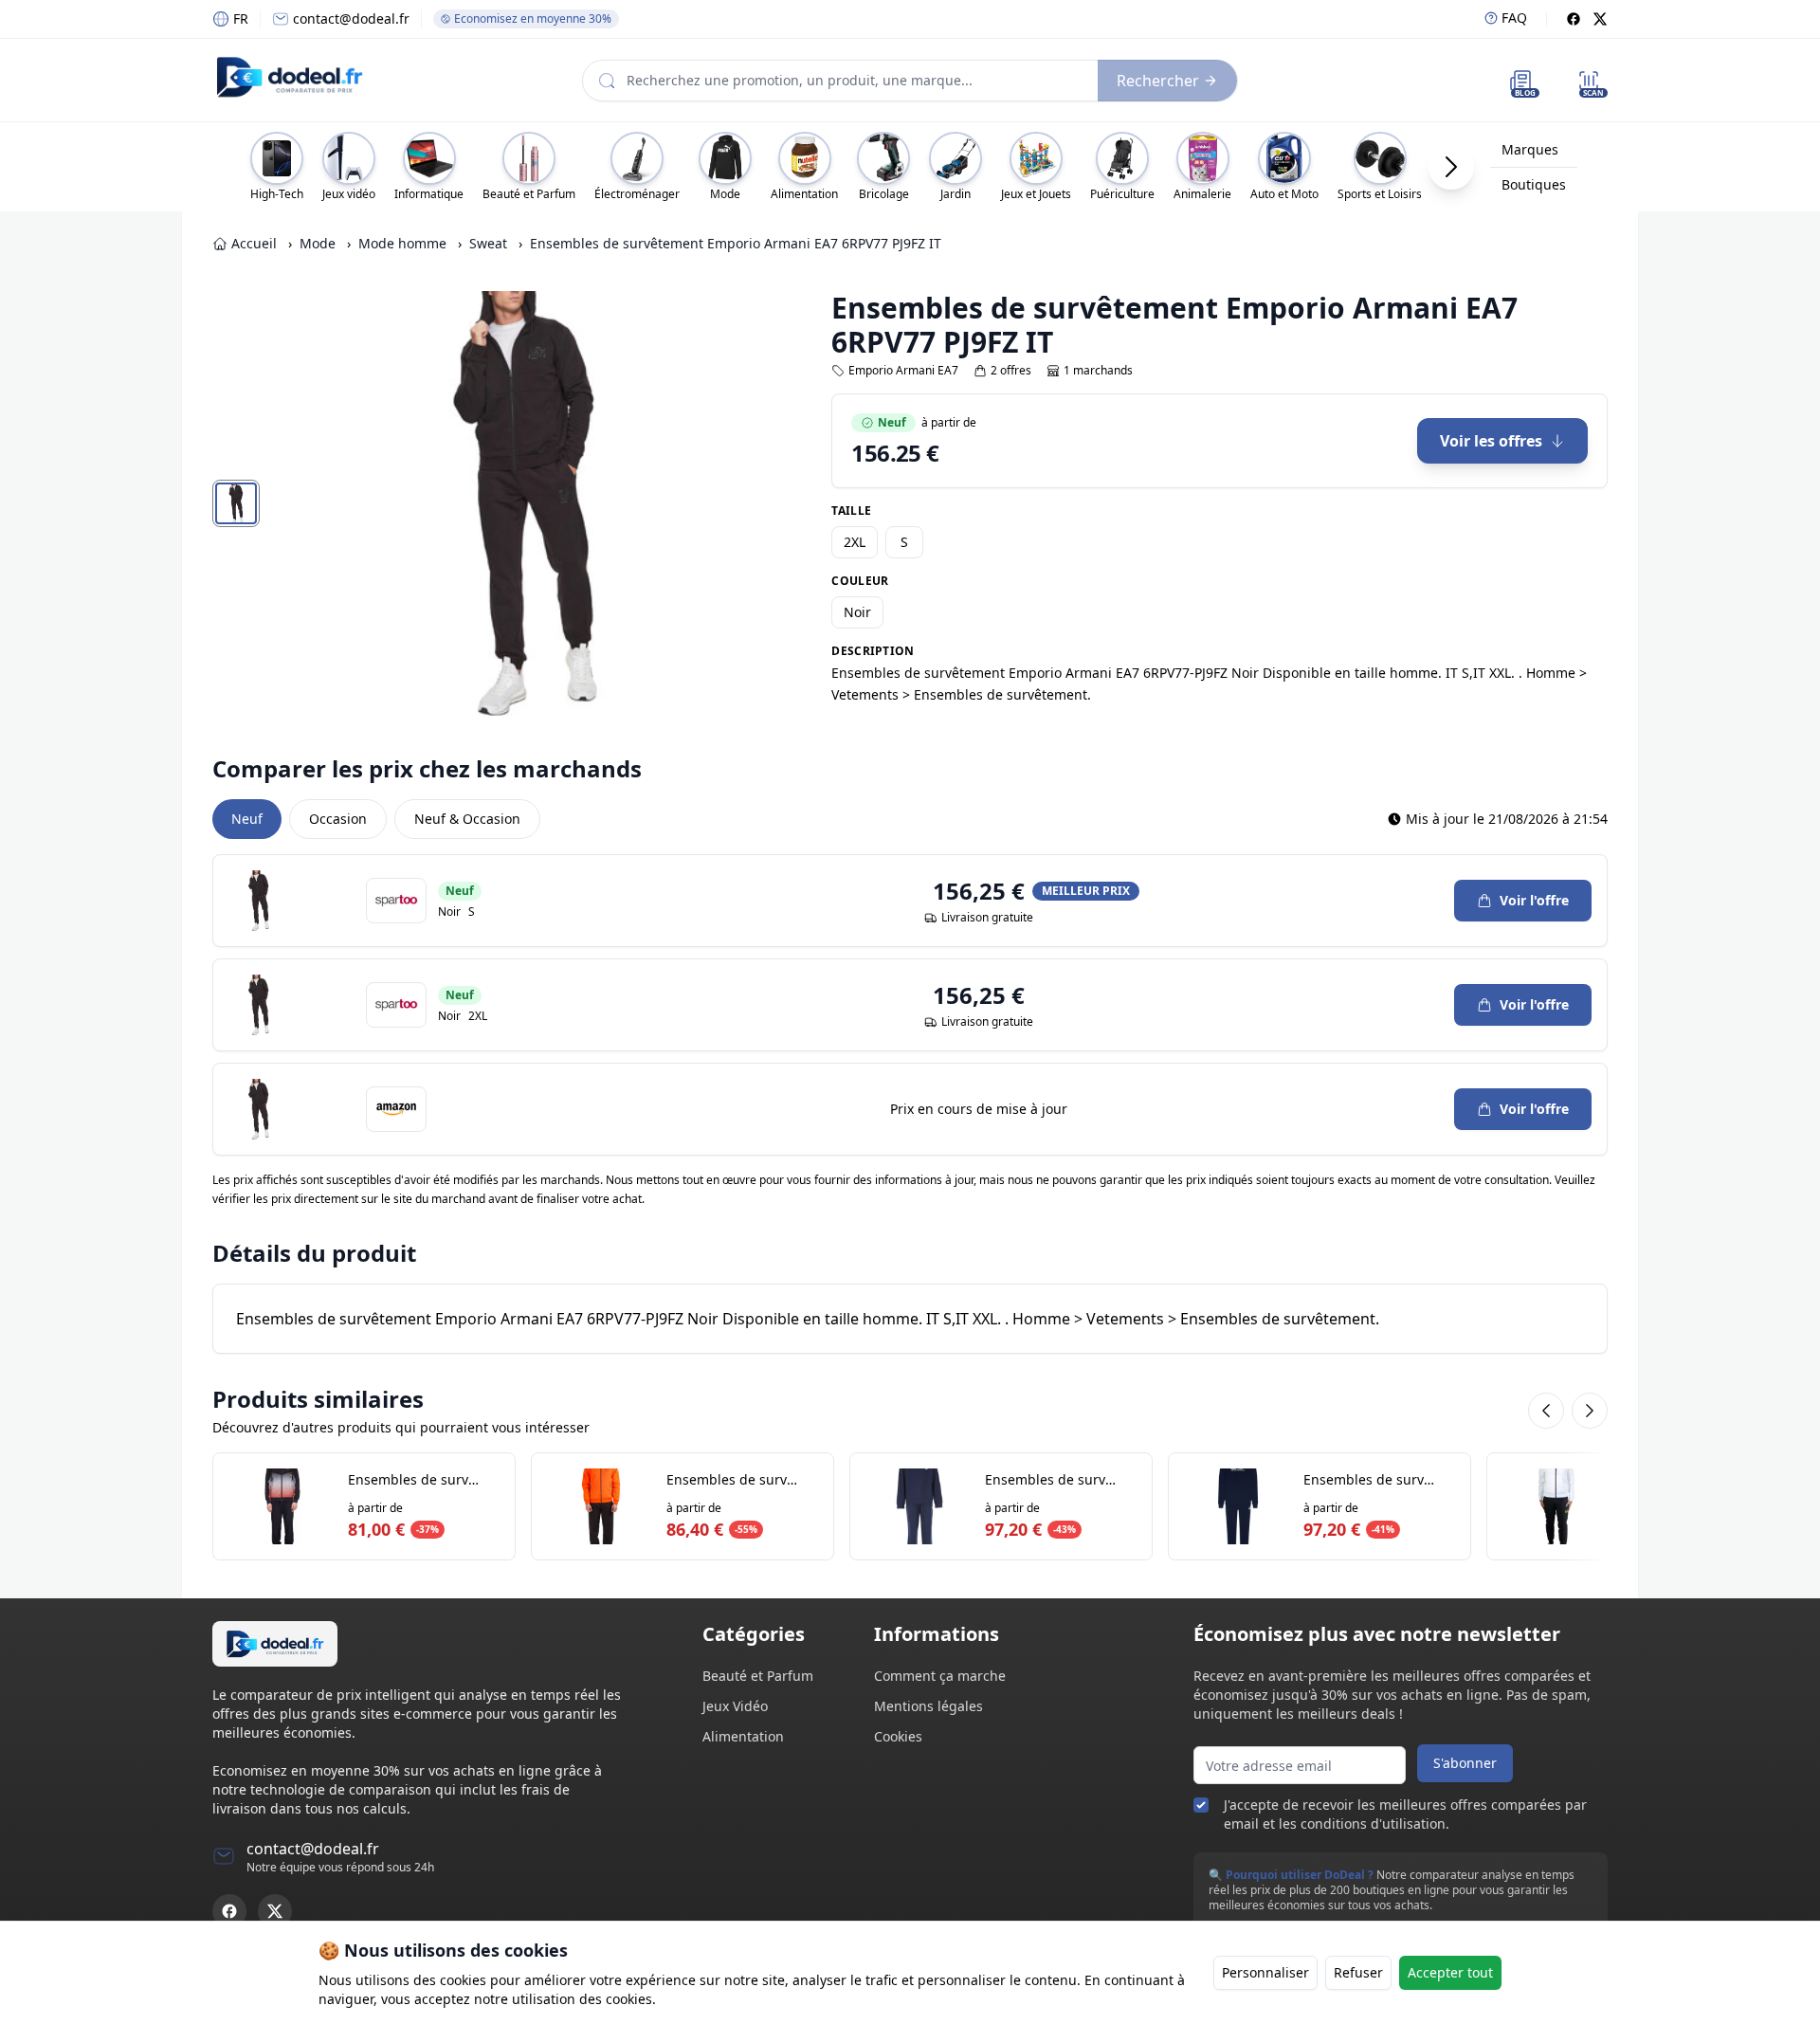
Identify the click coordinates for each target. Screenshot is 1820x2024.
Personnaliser (1265, 1972)
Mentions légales (928, 1706)
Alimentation (743, 1736)
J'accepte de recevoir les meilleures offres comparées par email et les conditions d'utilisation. (1405, 1814)
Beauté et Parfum (758, 1676)
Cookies (898, 1736)
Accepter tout (1450, 1972)
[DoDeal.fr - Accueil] (289, 77)
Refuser (1358, 1972)
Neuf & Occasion (467, 819)
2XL (855, 542)
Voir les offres (1491, 441)
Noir (857, 612)
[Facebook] (1574, 19)
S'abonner (1465, 1763)
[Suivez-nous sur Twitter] (275, 1911)
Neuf (247, 819)
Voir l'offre (1534, 900)
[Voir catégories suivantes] (1451, 167)
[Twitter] (1600, 19)
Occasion (338, 819)
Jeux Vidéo (735, 1706)
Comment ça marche (940, 1676)
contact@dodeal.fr (351, 18)
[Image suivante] (713, 503)
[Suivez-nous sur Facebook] (229, 1911)
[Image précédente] (337, 503)
